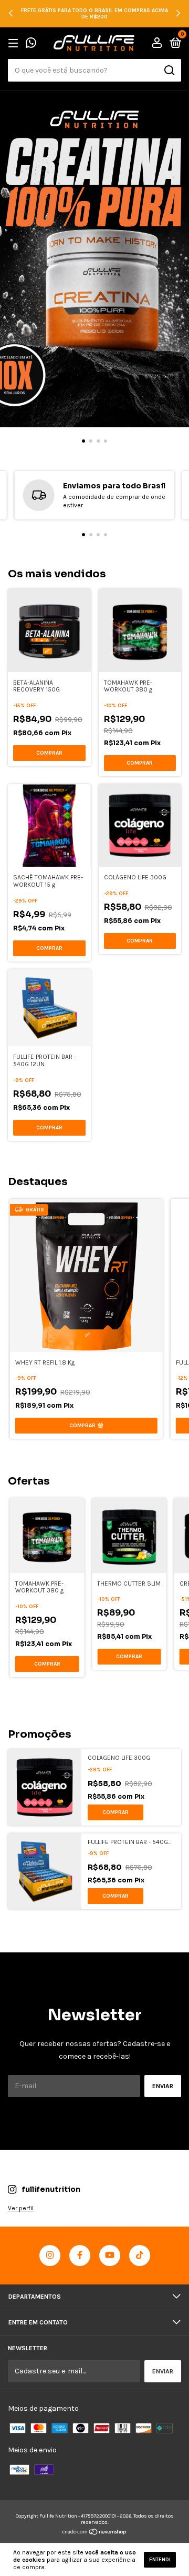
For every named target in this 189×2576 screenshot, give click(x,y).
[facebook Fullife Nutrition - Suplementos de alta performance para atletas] (80, 2256)
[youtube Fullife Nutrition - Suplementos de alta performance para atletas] (110, 2256)
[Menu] (15, 44)
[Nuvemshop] (95, 2533)
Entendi (160, 2560)
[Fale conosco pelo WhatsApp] (31, 44)
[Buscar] (169, 71)
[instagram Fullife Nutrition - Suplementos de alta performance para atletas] (50, 2256)
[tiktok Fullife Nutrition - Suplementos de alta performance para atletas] (140, 2256)
